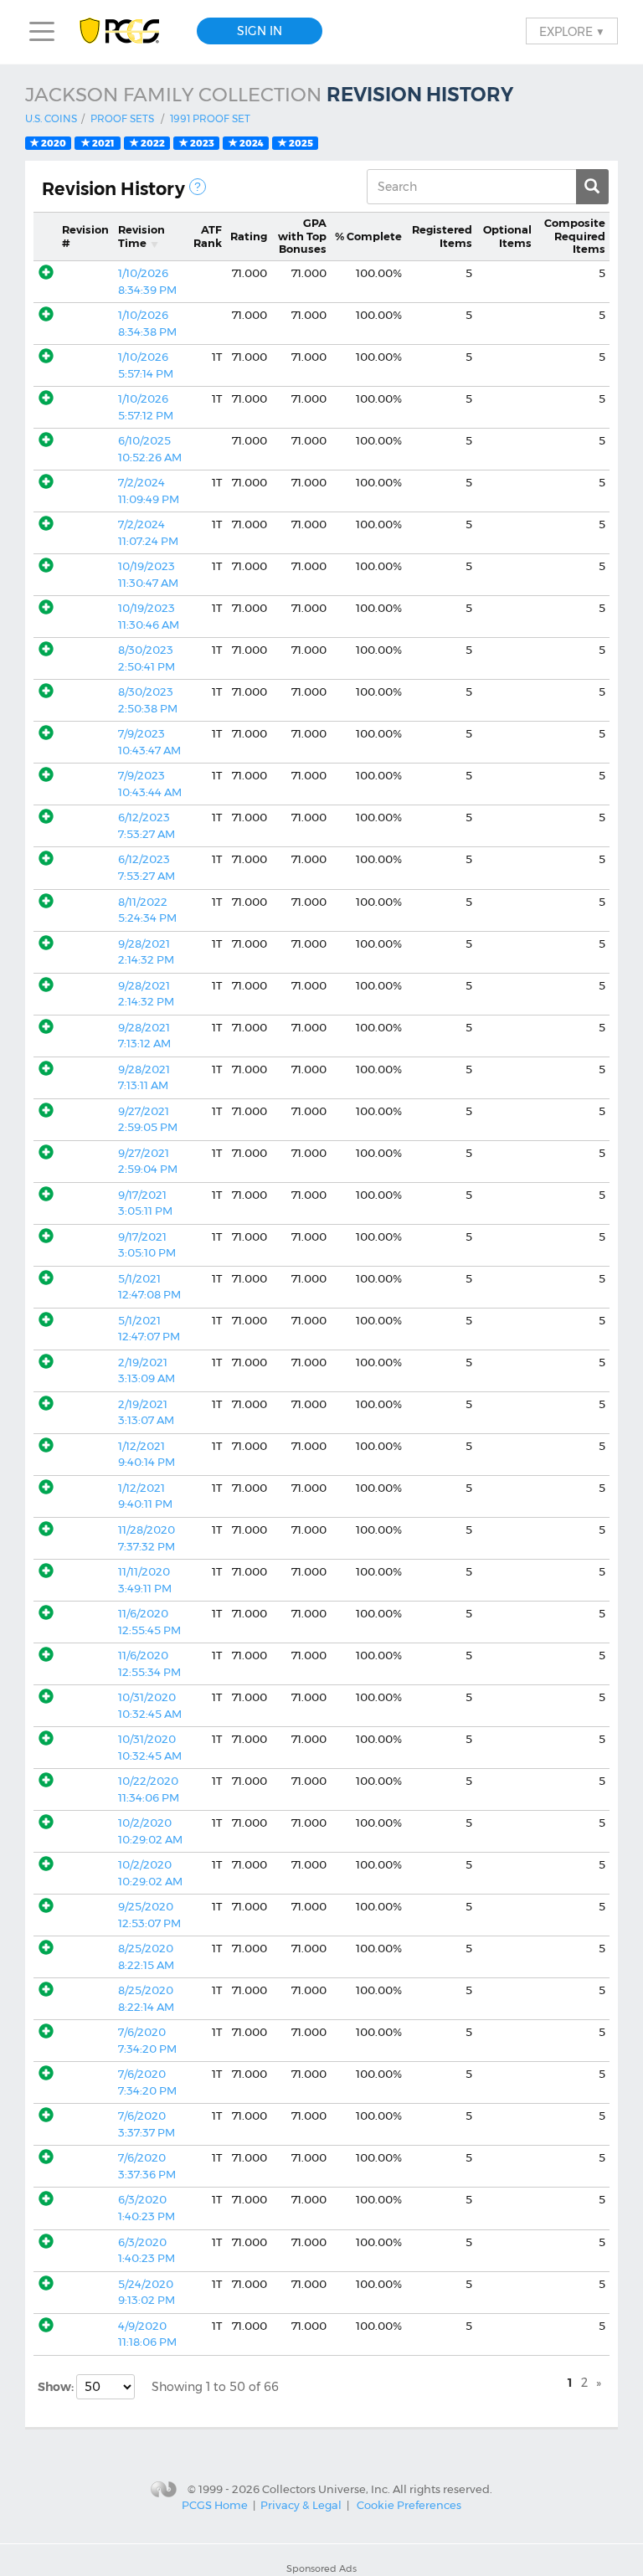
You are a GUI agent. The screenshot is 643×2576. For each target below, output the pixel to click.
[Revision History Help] (198, 187)
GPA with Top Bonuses (302, 236)
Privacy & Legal (301, 2505)
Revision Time (141, 236)
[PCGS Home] (128, 31)
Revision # (85, 236)
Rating (249, 236)
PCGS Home (215, 2505)
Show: (57, 2387)
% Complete (368, 236)
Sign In (260, 31)
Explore (572, 31)
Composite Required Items (575, 236)
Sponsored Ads (321, 2568)
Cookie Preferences (409, 2505)
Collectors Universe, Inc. (326, 2489)
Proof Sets (122, 118)
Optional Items (507, 236)
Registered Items (442, 236)
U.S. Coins (51, 118)
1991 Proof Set (210, 118)
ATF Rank (208, 236)
